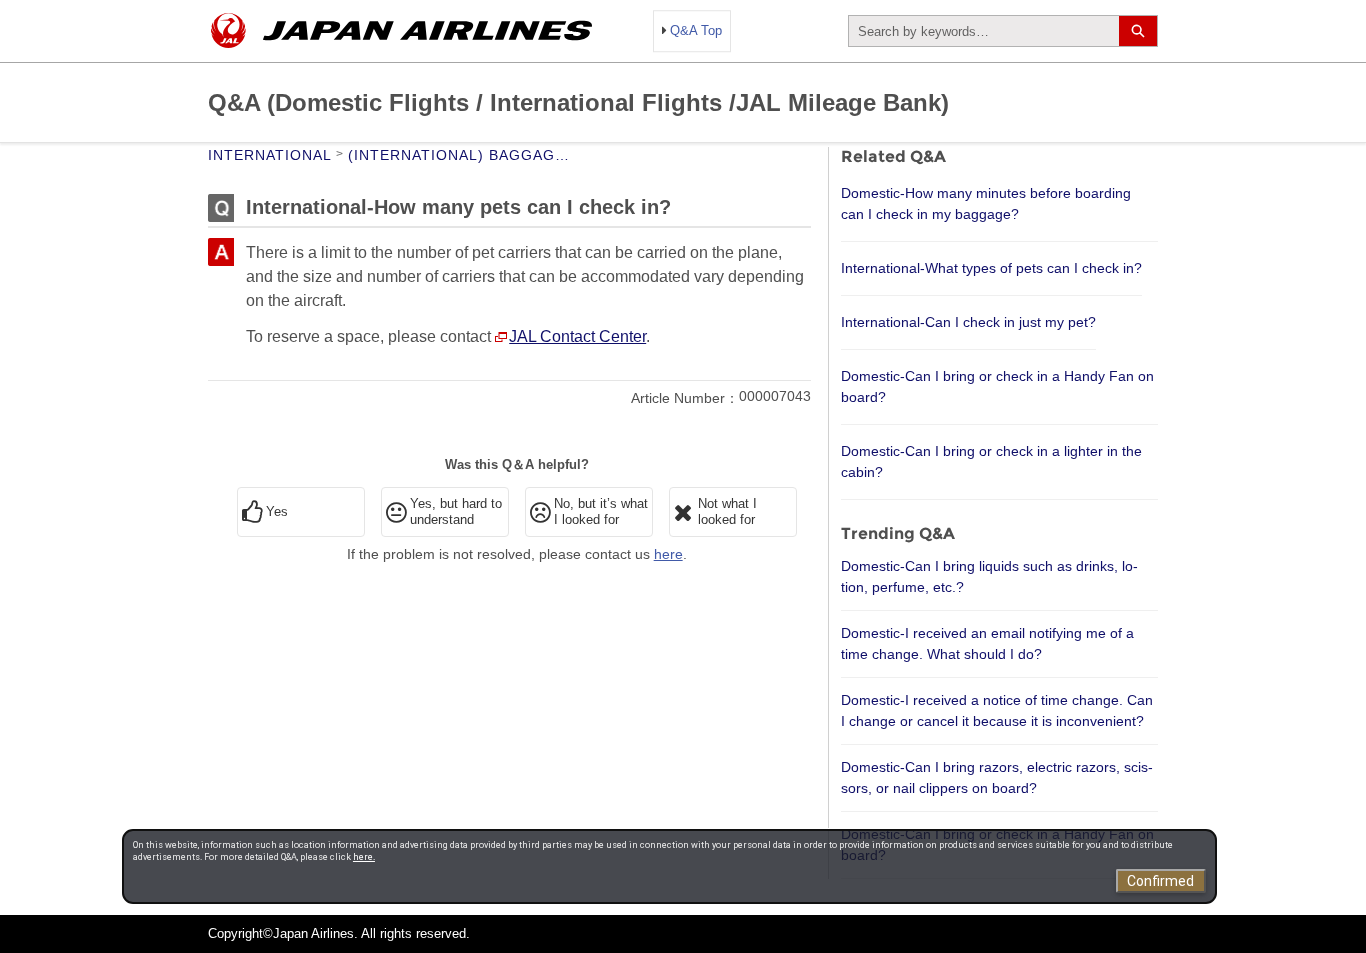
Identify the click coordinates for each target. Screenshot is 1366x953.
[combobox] (984, 31)
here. (364, 857)
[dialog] (669, 866)
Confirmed (1160, 881)
